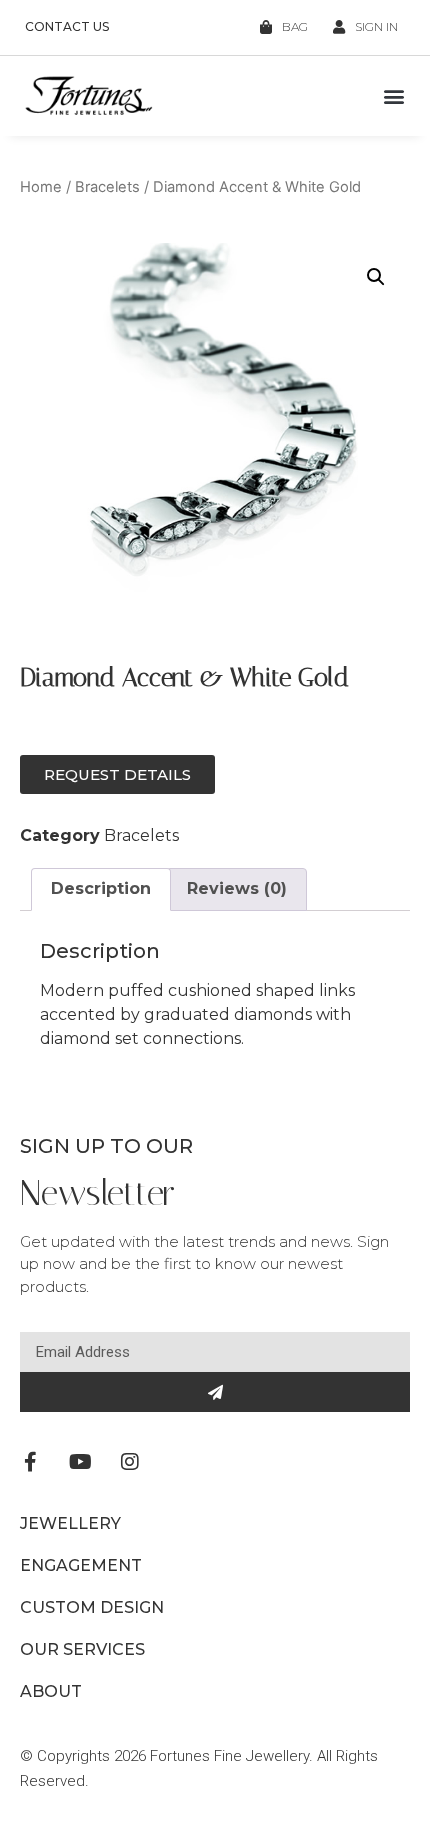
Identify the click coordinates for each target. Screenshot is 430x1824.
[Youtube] (80, 1462)
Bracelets (107, 187)
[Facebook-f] (30, 1462)
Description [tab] (101, 888)
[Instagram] (130, 1462)
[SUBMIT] (215, 1392)
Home (41, 187)
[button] (393, 96)
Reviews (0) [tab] (237, 888)
